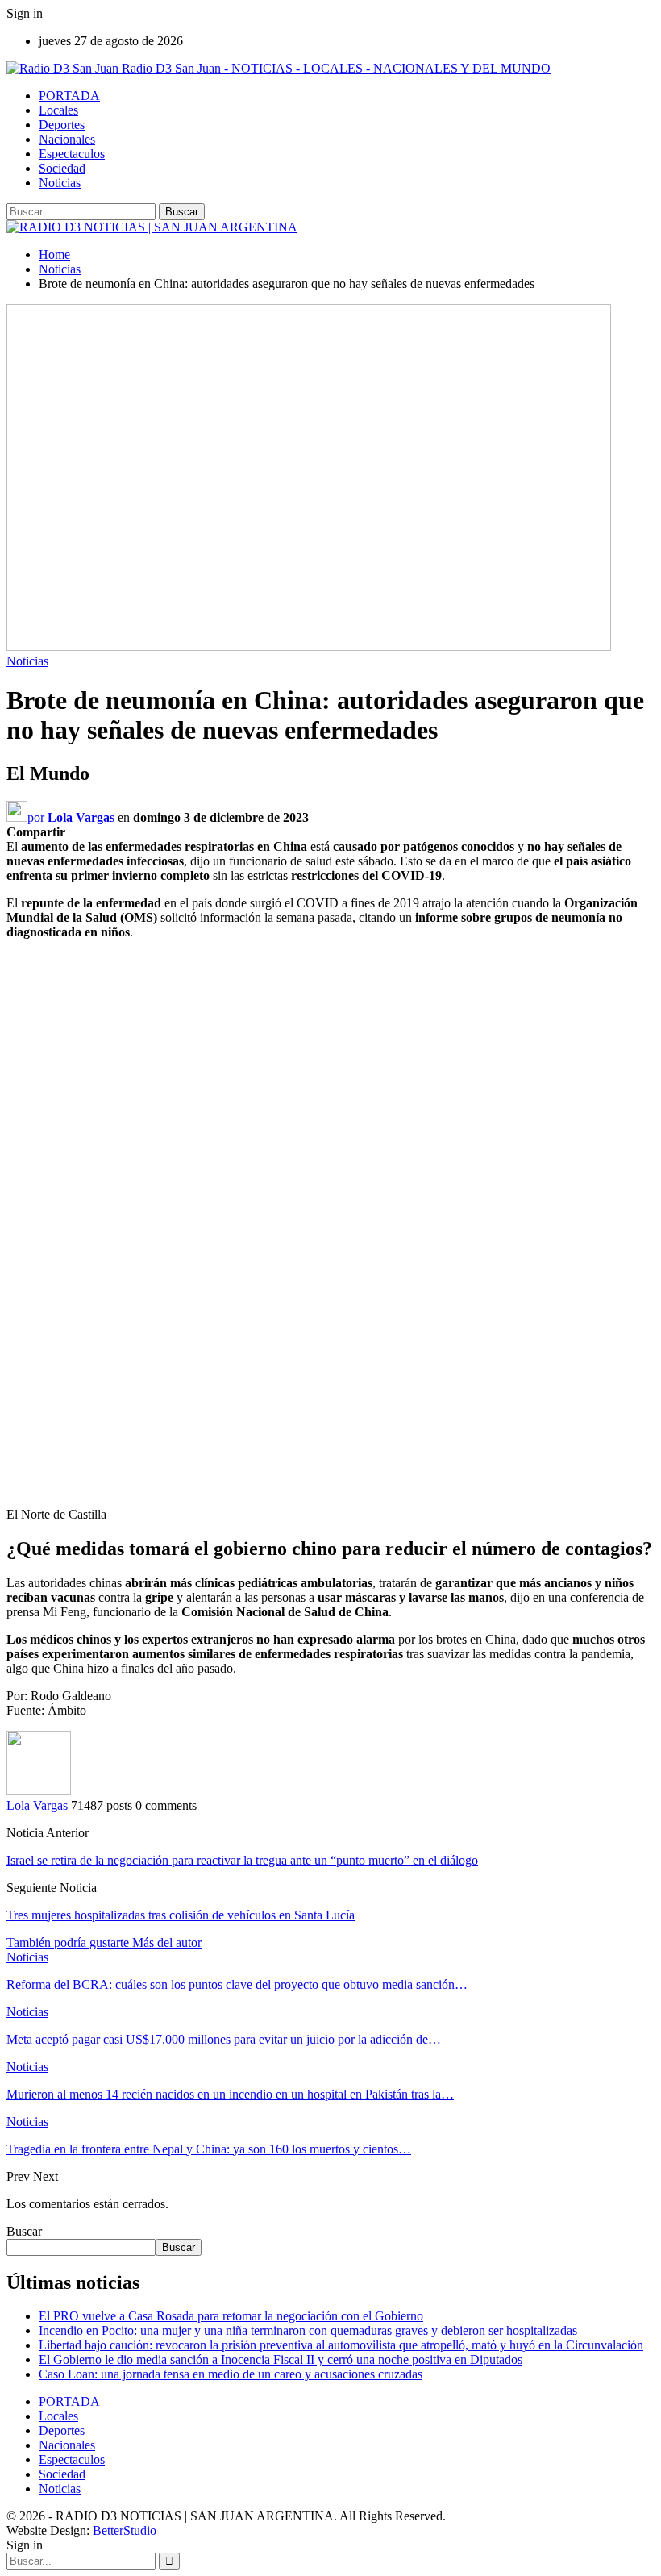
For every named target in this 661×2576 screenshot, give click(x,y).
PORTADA (69, 96)
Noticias (60, 183)
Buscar (24, 2231)
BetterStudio (125, 2530)
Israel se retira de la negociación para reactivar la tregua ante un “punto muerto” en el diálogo (242, 1860)
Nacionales (67, 139)
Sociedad (62, 168)
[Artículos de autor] (39, 1791)
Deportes (62, 125)
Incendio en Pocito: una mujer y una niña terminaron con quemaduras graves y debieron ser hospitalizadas (308, 2330)
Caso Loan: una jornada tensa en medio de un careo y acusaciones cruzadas (231, 2374)
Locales (58, 110)
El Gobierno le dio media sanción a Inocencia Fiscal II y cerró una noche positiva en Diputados (281, 2359)
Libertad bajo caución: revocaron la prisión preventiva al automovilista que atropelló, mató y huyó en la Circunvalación (341, 2345)
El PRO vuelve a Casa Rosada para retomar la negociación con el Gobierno (231, 2316)
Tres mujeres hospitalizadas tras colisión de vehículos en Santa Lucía (181, 1915)
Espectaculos (72, 154)
